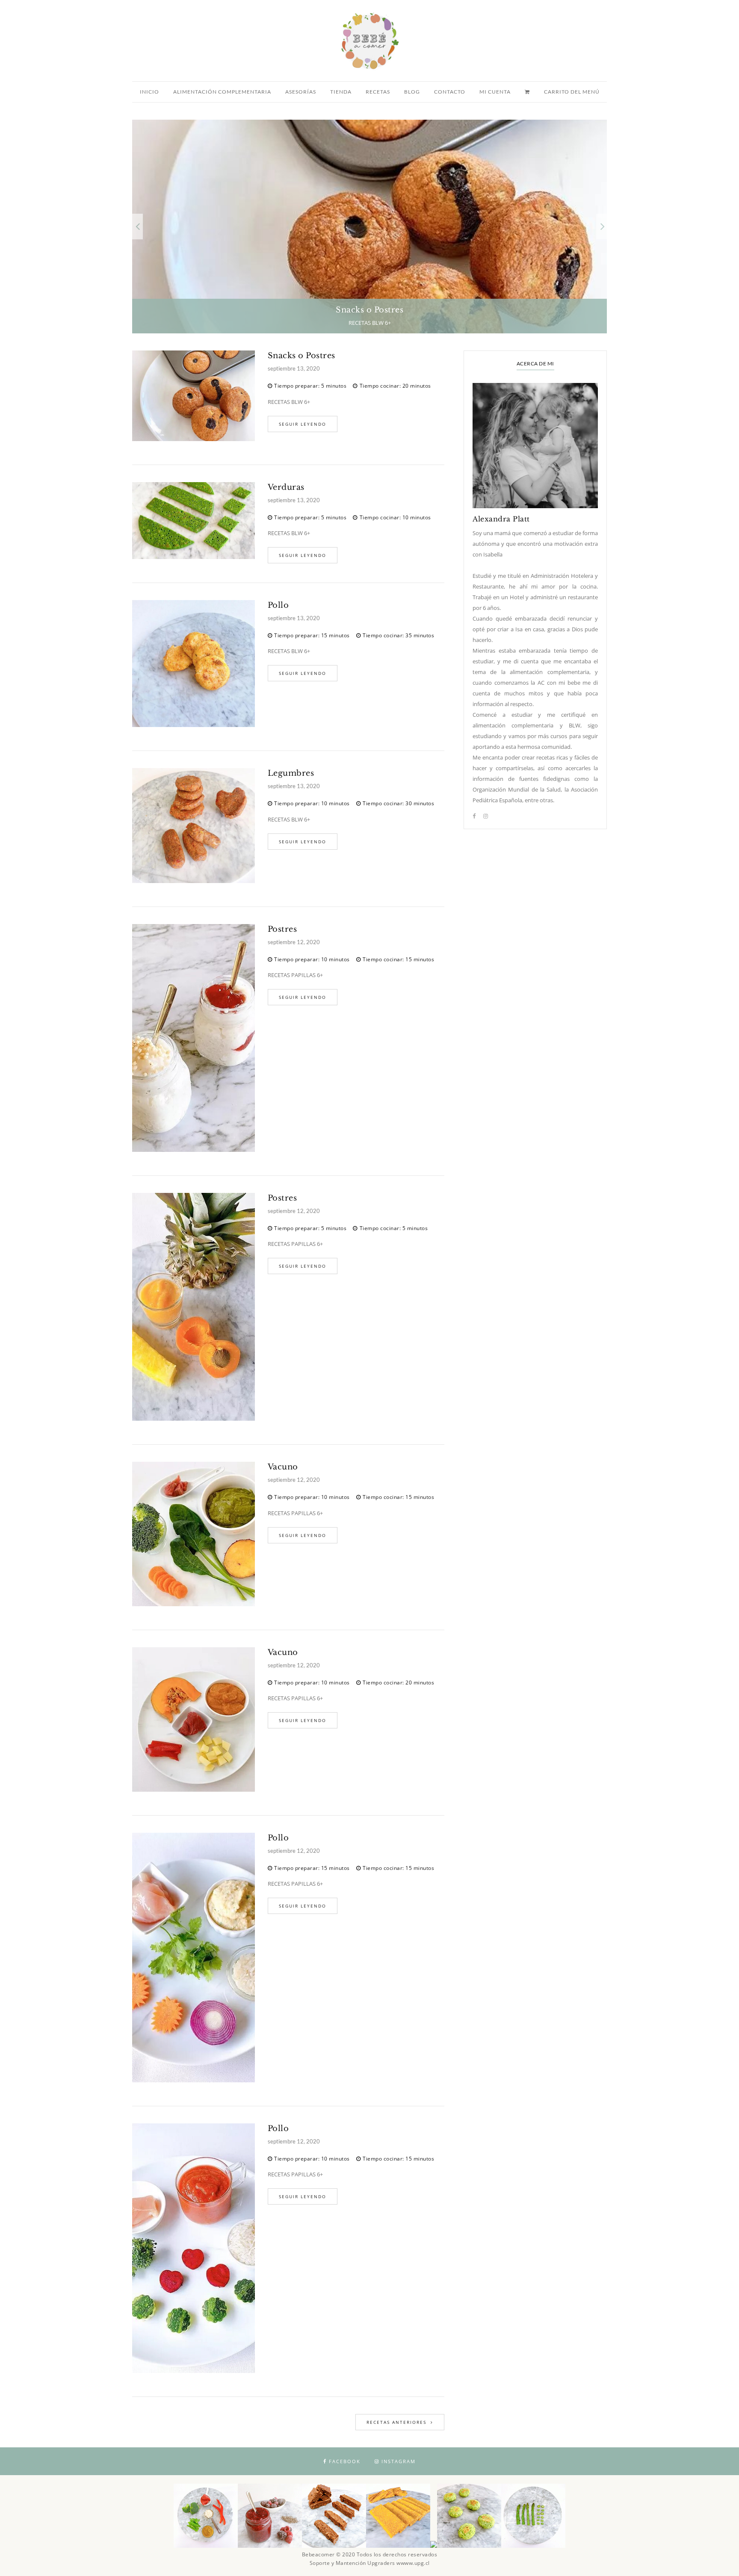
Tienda (341, 92)
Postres (282, 929)
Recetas (378, 92)
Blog (412, 92)
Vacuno (283, 1467)
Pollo (278, 605)
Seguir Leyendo (303, 424)
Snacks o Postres (302, 356)
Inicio (149, 92)
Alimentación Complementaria (222, 92)
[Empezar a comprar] (528, 92)
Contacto (450, 92)
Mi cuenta (495, 92)
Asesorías (301, 92)
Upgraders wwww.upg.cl (399, 2563)
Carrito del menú (572, 92)
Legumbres (291, 773)
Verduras (286, 487)
